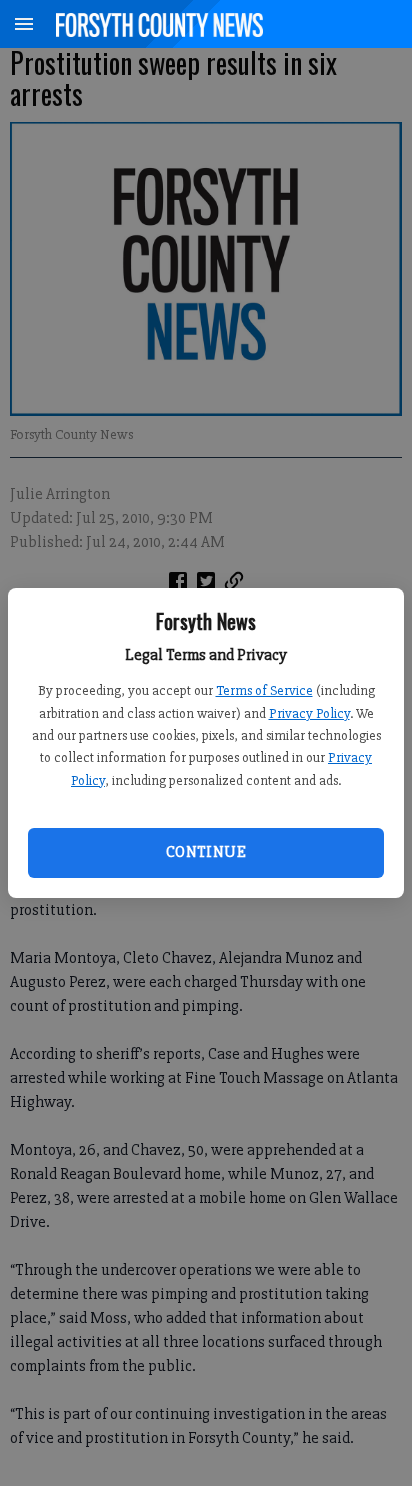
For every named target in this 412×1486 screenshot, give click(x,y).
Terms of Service (264, 690)
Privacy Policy (309, 713)
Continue (206, 852)
